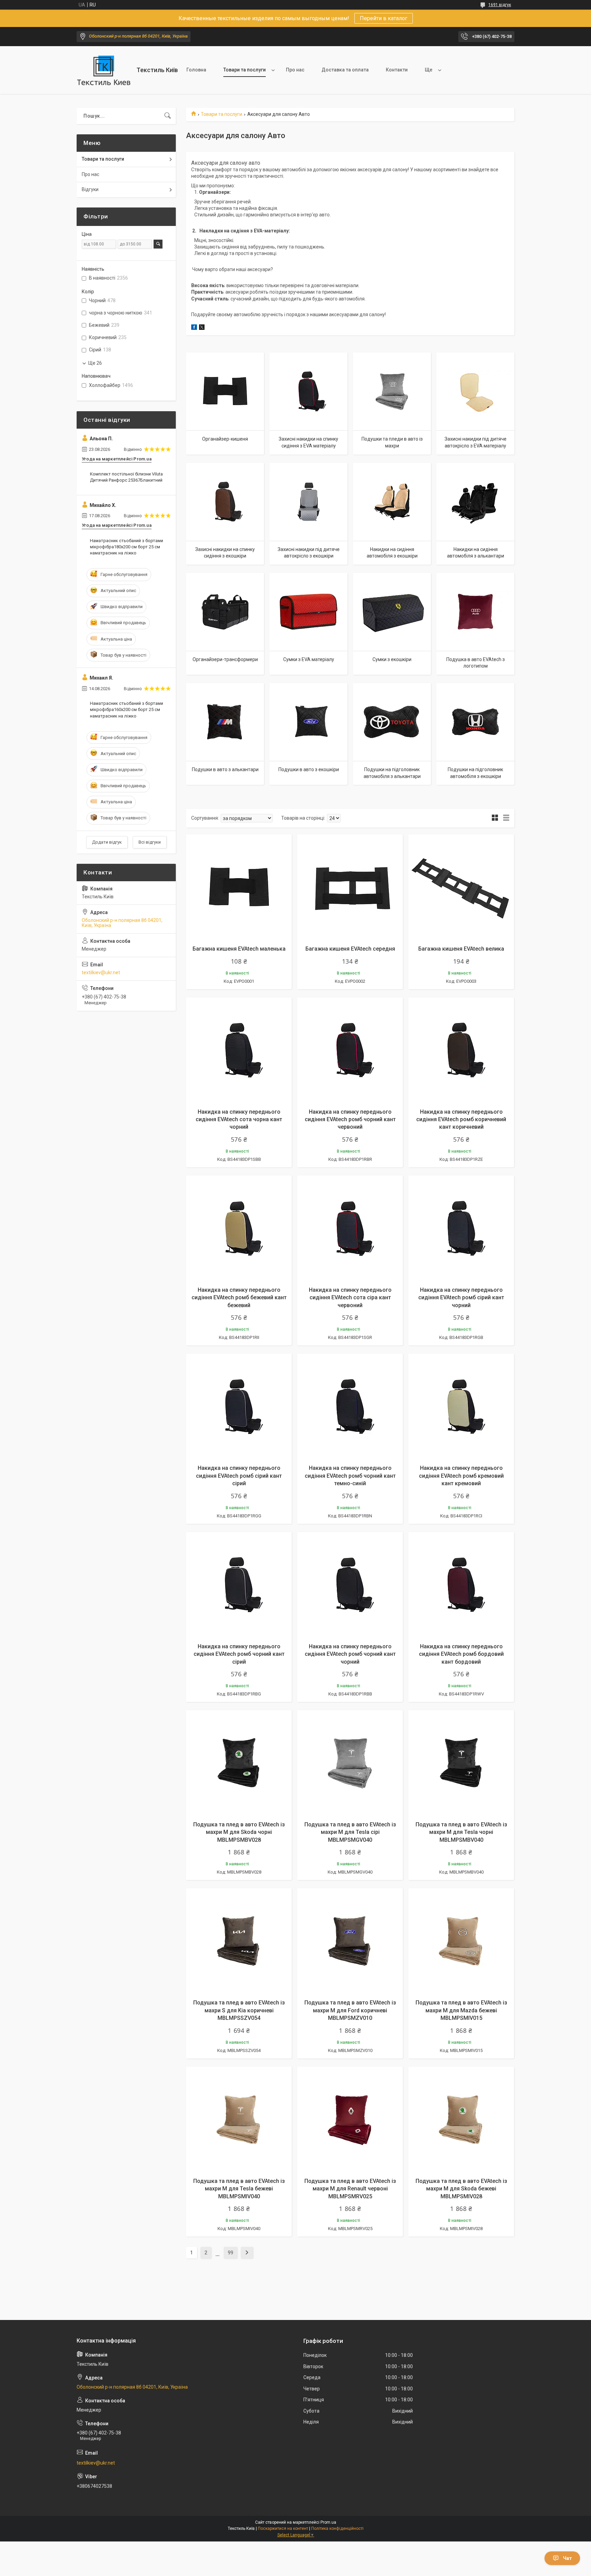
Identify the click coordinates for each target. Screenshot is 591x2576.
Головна (196, 70)
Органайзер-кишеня (225, 439)
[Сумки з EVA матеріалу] (308, 612)
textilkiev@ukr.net (101, 972)
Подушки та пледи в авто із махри (392, 442)
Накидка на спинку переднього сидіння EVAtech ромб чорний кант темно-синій (350, 1476)
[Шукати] (168, 116)
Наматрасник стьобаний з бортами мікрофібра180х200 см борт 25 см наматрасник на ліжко (127, 547)
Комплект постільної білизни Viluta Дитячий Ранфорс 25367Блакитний (126, 477)
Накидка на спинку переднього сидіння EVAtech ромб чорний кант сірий (239, 1654)
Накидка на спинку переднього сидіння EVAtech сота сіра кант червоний (350, 1298)
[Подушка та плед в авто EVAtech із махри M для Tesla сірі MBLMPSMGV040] (350, 1763)
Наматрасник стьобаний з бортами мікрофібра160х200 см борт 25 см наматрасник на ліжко (127, 709)
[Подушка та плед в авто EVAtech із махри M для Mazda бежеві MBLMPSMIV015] (461, 1941)
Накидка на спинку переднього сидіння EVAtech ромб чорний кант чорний (350, 1654)
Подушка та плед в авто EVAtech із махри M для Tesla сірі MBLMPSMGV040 (350, 1832)
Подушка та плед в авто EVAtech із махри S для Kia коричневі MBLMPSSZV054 (239, 2010)
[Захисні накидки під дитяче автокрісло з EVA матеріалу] (475, 391)
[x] (202, 328)
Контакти (397, 70)
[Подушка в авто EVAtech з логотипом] (475, 612)
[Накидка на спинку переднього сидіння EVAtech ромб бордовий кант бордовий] (461, 1585)
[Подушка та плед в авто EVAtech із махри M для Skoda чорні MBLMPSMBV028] (239, 1763)
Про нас (295, 70)
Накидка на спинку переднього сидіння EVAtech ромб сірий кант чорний (461, 1298)
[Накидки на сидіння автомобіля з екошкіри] (392, 502)
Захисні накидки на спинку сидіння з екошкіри (225, 553)
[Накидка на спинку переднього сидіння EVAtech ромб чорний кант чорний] (350, 1585)
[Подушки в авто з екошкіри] (308, 722)
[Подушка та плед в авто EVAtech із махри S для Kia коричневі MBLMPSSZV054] (239, 1941)
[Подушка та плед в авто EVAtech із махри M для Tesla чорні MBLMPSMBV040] (461, 1763)
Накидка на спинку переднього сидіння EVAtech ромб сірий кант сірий (239, 1476)
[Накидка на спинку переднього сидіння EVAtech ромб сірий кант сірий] (239, 1406)
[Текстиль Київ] (104, 70)
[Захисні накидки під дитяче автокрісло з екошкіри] (308, 502)
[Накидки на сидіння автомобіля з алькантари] (475, 502)
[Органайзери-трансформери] (225, 612)
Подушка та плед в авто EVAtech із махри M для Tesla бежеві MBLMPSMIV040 (239, 2189)
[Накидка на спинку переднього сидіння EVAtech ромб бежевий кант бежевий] (239, 1228)
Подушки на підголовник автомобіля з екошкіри (475, 773)
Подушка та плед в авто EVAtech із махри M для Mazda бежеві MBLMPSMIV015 (461, 2010)
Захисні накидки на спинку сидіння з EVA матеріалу (308, 442)
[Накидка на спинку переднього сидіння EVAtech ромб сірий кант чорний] (461, 1228)
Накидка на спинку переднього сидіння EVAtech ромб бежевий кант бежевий (239, 1298)
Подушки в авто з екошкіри (309, 769)
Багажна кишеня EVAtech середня (350, 949)
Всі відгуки (150, 842)
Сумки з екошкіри (392, 659)
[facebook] (194, 328)
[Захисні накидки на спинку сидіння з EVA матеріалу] (308, 391)
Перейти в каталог (384, 18)
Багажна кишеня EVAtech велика (461, 949)
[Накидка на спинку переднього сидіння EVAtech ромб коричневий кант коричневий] (461, 1050)
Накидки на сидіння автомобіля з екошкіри (392, 553)
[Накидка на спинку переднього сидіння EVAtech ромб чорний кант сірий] (239, 1585)
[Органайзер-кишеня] (225, 391)
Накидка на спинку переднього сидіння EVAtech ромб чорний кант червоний (350, 1119)
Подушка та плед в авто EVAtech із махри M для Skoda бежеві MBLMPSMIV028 (461, 2189)
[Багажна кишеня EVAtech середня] (350, 887)
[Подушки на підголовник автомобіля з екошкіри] (475, 722)
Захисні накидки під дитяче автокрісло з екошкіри (309, 553)
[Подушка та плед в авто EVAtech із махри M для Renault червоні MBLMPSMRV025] (350, 2119)
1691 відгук (500, 5)
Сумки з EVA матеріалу (309, 659)
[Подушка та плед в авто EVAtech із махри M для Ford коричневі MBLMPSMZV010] (350, 1941)
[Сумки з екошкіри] (392, 612)
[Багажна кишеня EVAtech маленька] (239, 887)
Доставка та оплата (345, 70)
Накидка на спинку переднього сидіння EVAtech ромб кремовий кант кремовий (461, 1476)
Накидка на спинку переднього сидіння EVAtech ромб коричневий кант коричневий (461, 1119)
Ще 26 (95, 363)
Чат (567, 2558)
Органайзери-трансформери (225, 659)
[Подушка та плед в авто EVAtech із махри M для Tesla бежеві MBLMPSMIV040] (239, 2119)
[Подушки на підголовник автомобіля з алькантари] (392, 722)
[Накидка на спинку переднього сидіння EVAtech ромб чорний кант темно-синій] (350, 1406)
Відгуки (90, 189)
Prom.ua (328, 2522)
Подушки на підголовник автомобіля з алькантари (392, 773)
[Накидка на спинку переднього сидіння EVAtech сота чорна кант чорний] (239, 1050)
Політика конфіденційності (337, 2528)
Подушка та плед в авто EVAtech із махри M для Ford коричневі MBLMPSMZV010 (350, 2010)
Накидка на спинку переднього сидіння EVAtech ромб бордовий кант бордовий (461, 1654)
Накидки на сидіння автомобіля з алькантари (476, 553)
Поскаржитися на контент (283, 2528)
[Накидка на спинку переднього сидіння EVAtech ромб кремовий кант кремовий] (461, 1406)
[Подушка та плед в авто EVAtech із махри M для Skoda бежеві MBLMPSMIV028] (461, 2119)
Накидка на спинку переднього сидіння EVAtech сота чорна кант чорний (239, 1119)
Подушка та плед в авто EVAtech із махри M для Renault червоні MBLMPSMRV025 (350, 2189)
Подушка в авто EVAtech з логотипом (476, 663)
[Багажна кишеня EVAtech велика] (461, 887)
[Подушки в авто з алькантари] (225, 722)
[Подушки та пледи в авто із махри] (392, 391)
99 (231, 2253)
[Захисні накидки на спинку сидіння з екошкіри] (225, 502)
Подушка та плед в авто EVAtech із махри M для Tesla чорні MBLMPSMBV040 (461, 1832)
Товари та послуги (245, 70)
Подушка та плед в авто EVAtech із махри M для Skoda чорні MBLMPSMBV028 (239, 1832)
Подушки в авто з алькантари (225, 769)
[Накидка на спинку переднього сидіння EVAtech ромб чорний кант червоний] (350, 1050)
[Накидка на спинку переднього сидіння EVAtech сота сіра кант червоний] (350, 1228)
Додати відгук (107, 842)
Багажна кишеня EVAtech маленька (239, 949)
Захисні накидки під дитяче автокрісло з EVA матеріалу (476, 442)
